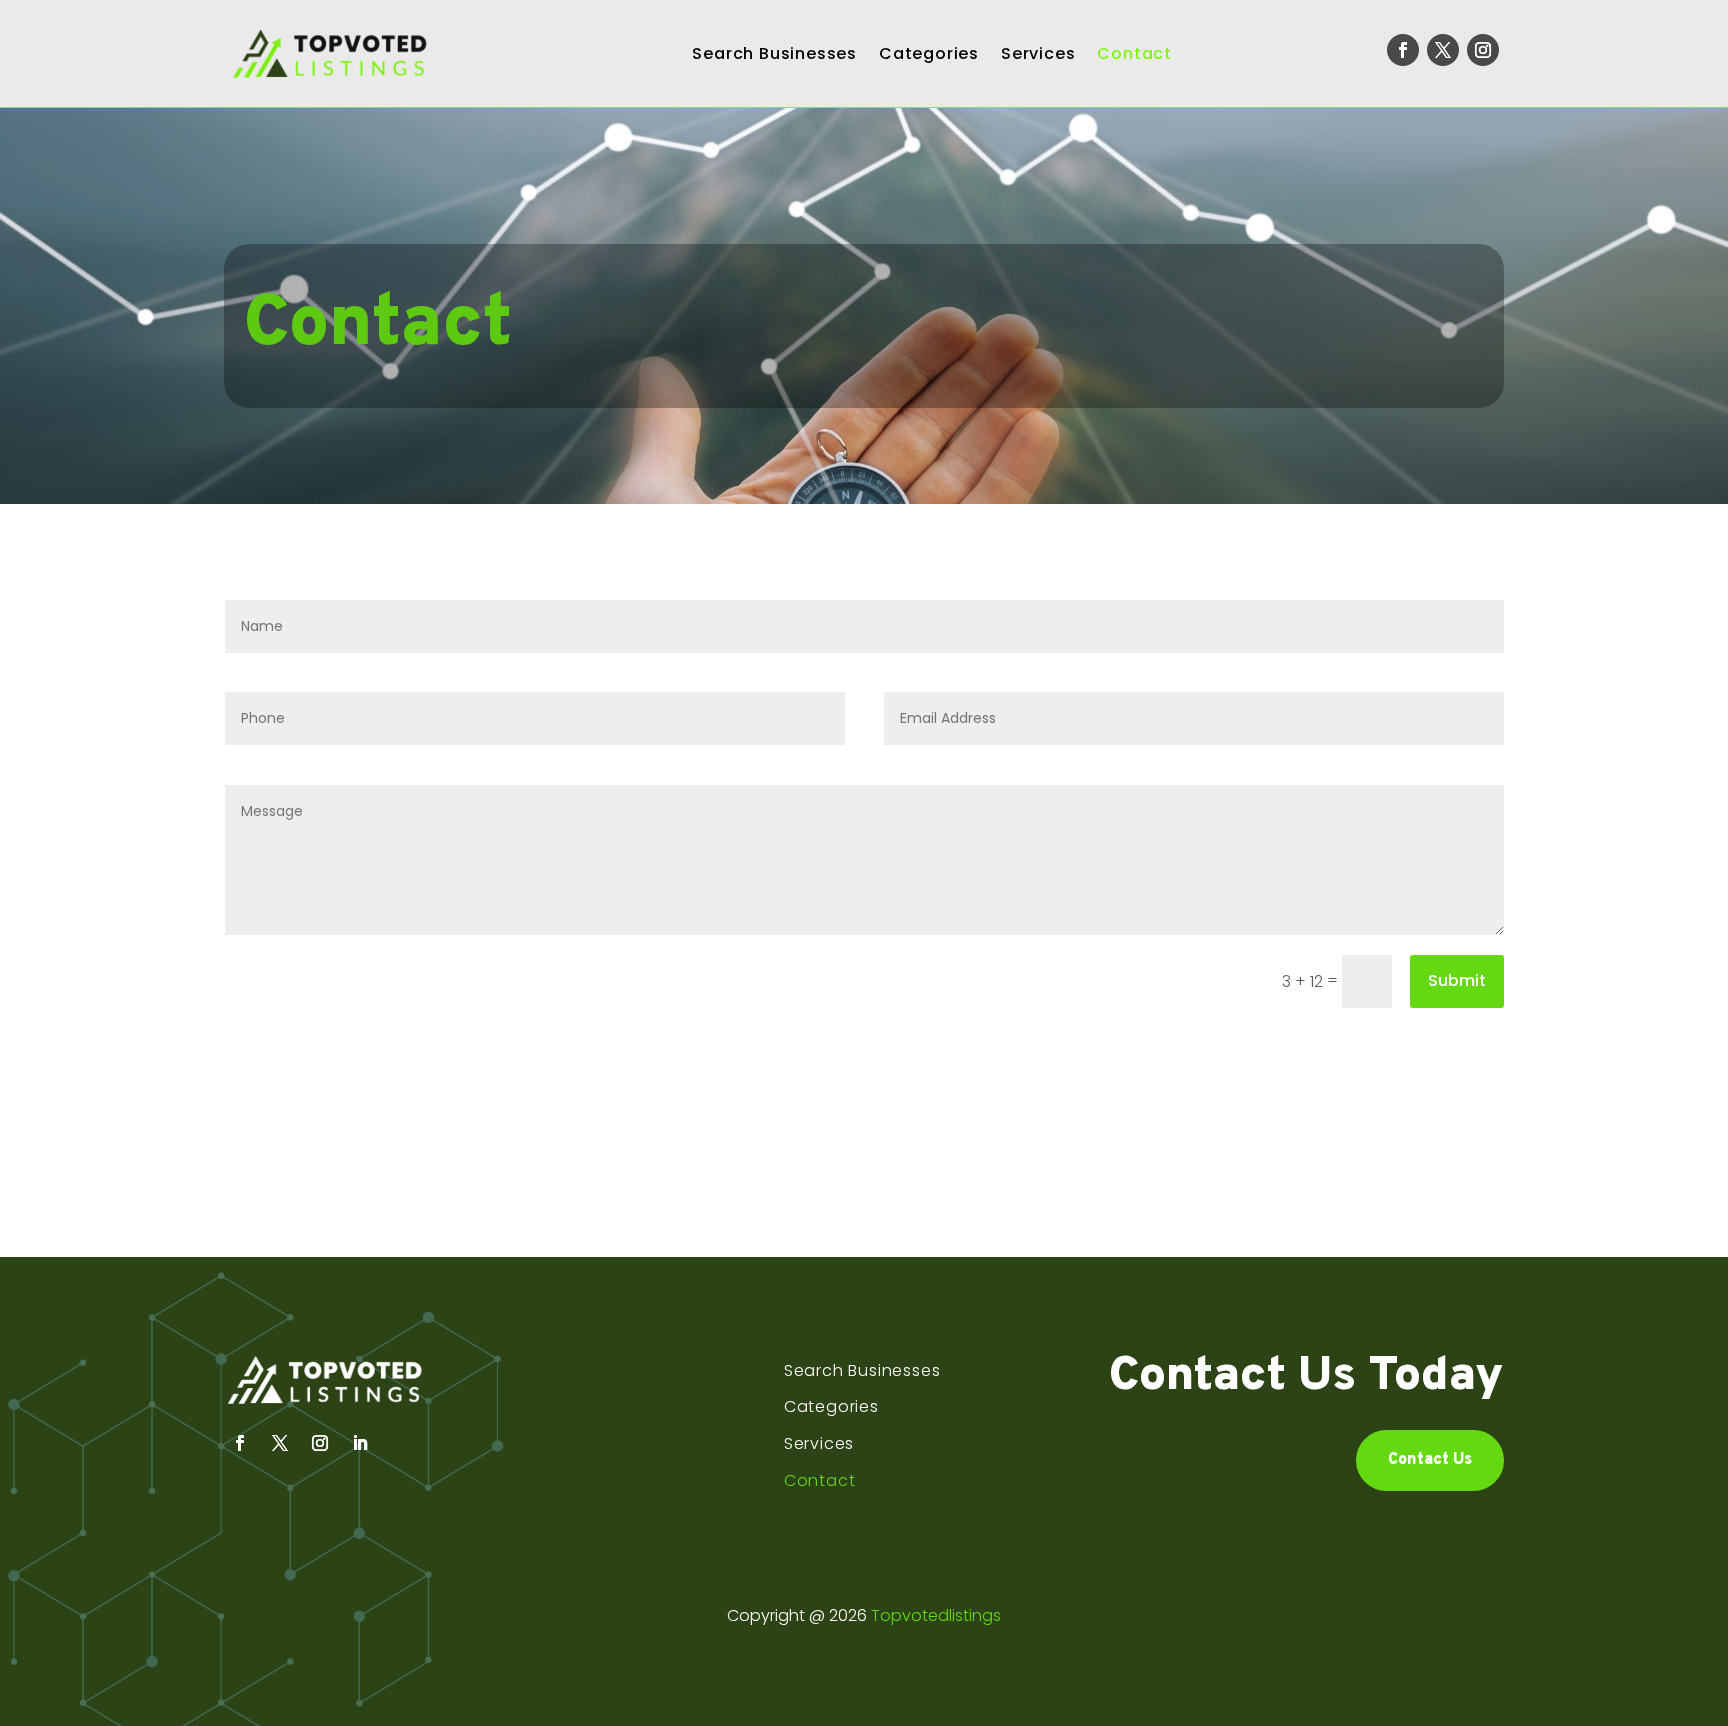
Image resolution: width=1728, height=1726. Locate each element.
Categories (929, 53)
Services (1038, 53)
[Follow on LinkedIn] (360, 1443)
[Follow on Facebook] (1403, 50)
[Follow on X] (1443, 50)
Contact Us (1430, 1460)
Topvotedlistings (936, 1615)
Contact (1134, 53)
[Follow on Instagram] (1483, 50)
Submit (1457, 980)
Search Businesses (774, 53)
